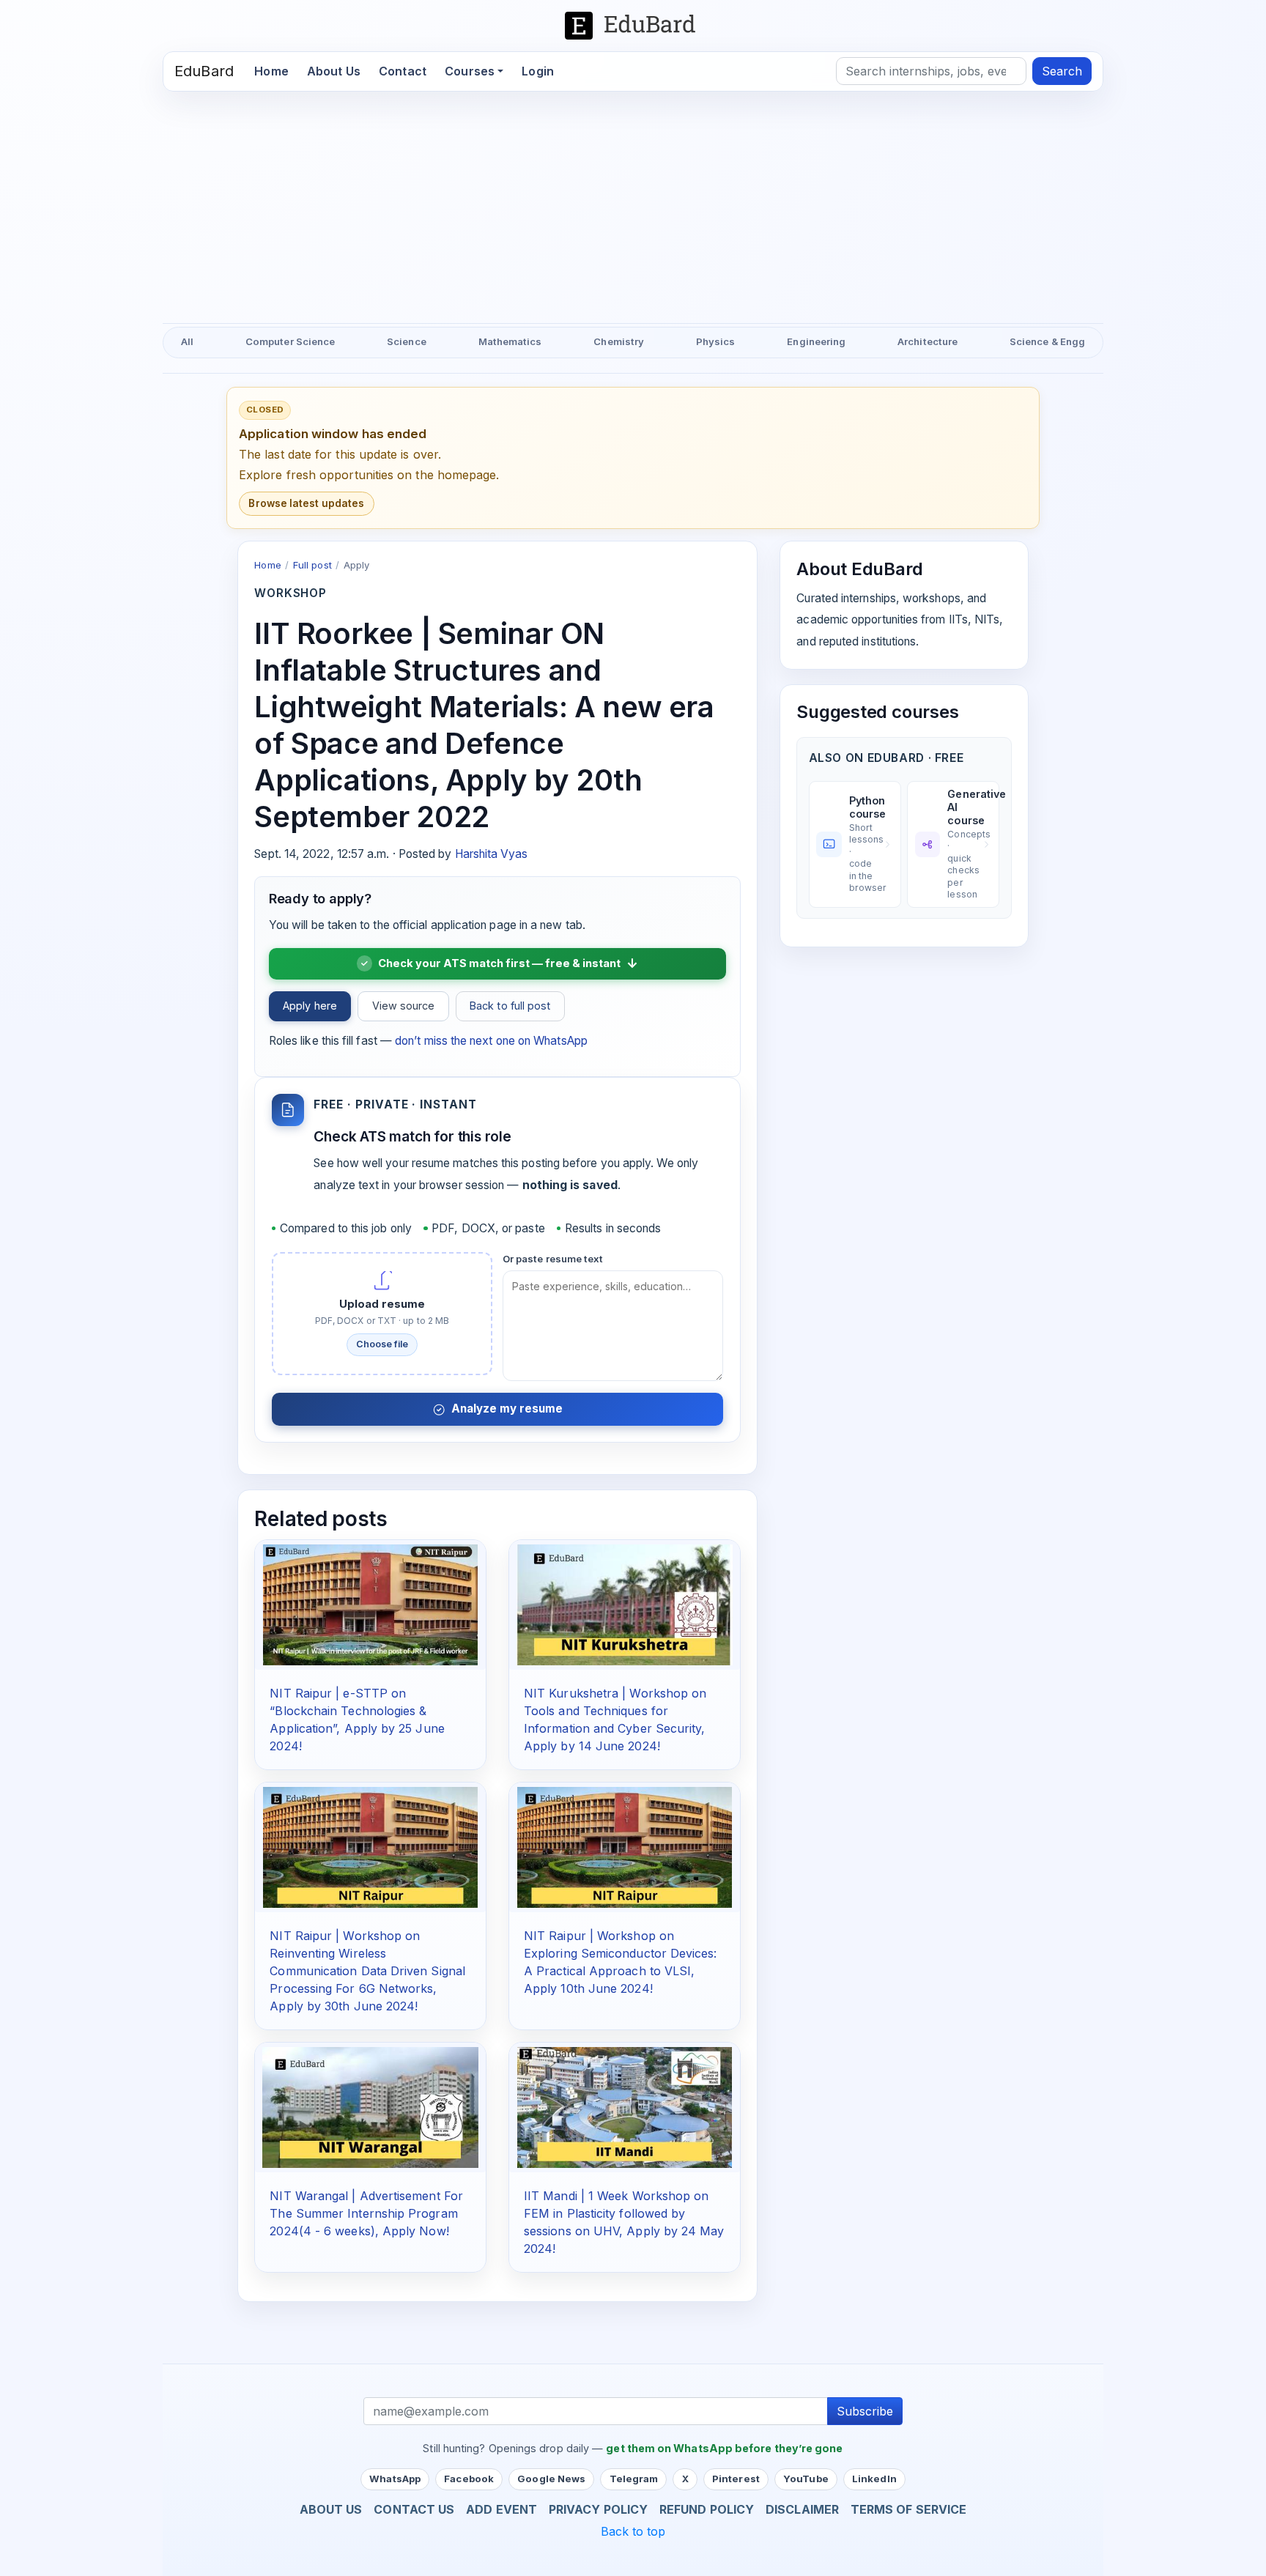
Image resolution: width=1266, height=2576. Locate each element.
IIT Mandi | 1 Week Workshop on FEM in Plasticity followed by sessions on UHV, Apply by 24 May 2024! (624, 2222)
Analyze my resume (507, 1409)
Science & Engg (1047, 341)
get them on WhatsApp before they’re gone (724, 2448)
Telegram (634, 2479)
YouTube (806, 2479)
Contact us (414, 2509)
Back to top (633, 2531)
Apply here (310, 1006)
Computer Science (290, 341)
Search (1062, 71)
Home (276, 71)
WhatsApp (395, 2479)
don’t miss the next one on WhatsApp (491, 1041)
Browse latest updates (306, 503)
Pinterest (736, 2479)
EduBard (204, 71)
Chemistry (619, 341)
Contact (403, 71)
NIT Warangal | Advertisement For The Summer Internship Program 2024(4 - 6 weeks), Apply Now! (366, 2213)
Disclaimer (802, 2509)
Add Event (501, 2509)
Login (538, 71)
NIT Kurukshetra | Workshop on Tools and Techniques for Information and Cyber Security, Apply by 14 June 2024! (615, 1720)
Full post (312, 565)
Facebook (469, 2479)
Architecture (928, 341)
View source (404, 1006)
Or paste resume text (553, 1259)
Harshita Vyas (492, 854)
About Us (334, 71)
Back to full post (510, 1006)
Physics (716, 341)
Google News (551, 2479)
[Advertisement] (633, 201)
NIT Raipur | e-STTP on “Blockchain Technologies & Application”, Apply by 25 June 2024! (357, 1720)
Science (407, 341)
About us (331, 2509)
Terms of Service (908, 2509)
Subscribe (865, 2411)
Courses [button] (470, 71)
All (187, 341)
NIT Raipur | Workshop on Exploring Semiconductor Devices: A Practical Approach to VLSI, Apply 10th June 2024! (621, 1962)
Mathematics (510, 341)
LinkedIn (874, 2479)
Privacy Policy (598, 2509)
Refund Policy (707, 2509)
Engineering (816, 341)
